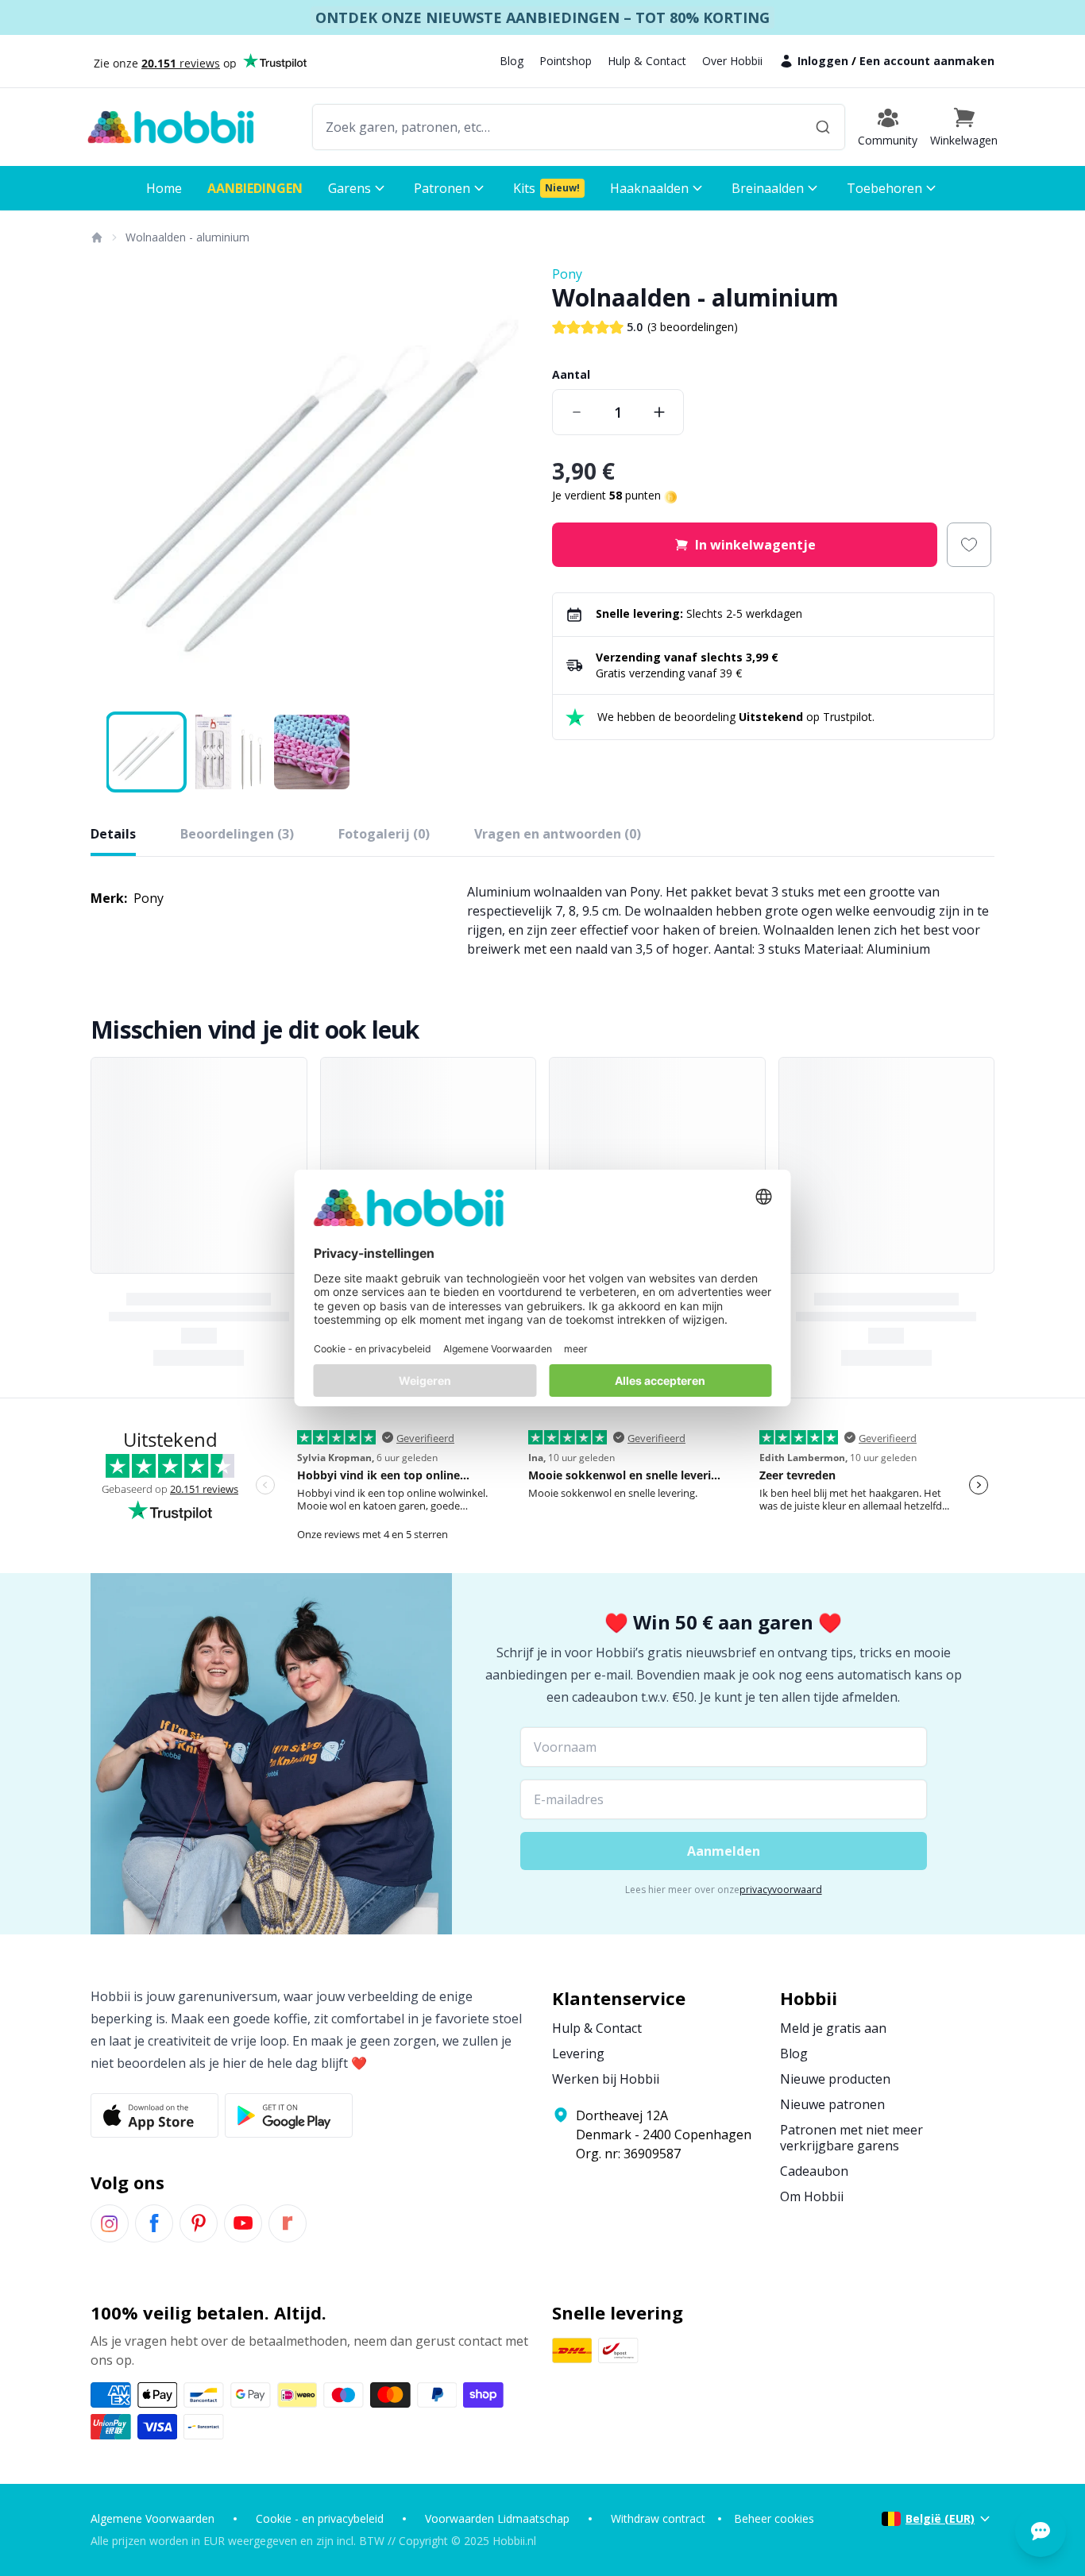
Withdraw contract (658, 2518)
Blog (512, 61)
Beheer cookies (774, 2518)
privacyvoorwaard (781, 1890)
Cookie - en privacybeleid (320, 2518)
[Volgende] (511, 486)
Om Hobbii (812, 2196)
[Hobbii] (171, 127)
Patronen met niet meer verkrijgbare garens (851, 2138)
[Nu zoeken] (823, 127)
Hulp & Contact (647, 61)
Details (113, 834)
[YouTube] (243, 2223)
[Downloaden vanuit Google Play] (289, 2115)
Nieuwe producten (835, 2079)
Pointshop (566, 61)
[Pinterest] (199, 2223)
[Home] (96, 237)
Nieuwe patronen (832, 2104)
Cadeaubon (814, 2171)
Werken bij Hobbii (606, 2079)
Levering (578, 2053)
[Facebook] (154, 2223)
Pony (567, 274)
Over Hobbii (732, 61)
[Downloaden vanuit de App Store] (154, 2115)
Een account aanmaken (927, 61)
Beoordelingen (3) (237, 834)
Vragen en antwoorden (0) (558, 834)
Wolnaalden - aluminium (187, 237)
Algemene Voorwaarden (153, 2518)
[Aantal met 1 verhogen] (659, 412)
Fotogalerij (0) (384, 834)
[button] (964, 127)
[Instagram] (110, 2223)
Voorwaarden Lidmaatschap (497, 2518)
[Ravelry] (288, 2223)
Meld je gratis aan (833, 2028)
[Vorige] (113, 486)
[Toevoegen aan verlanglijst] (969, 545)
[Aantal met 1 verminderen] (577, 412)
